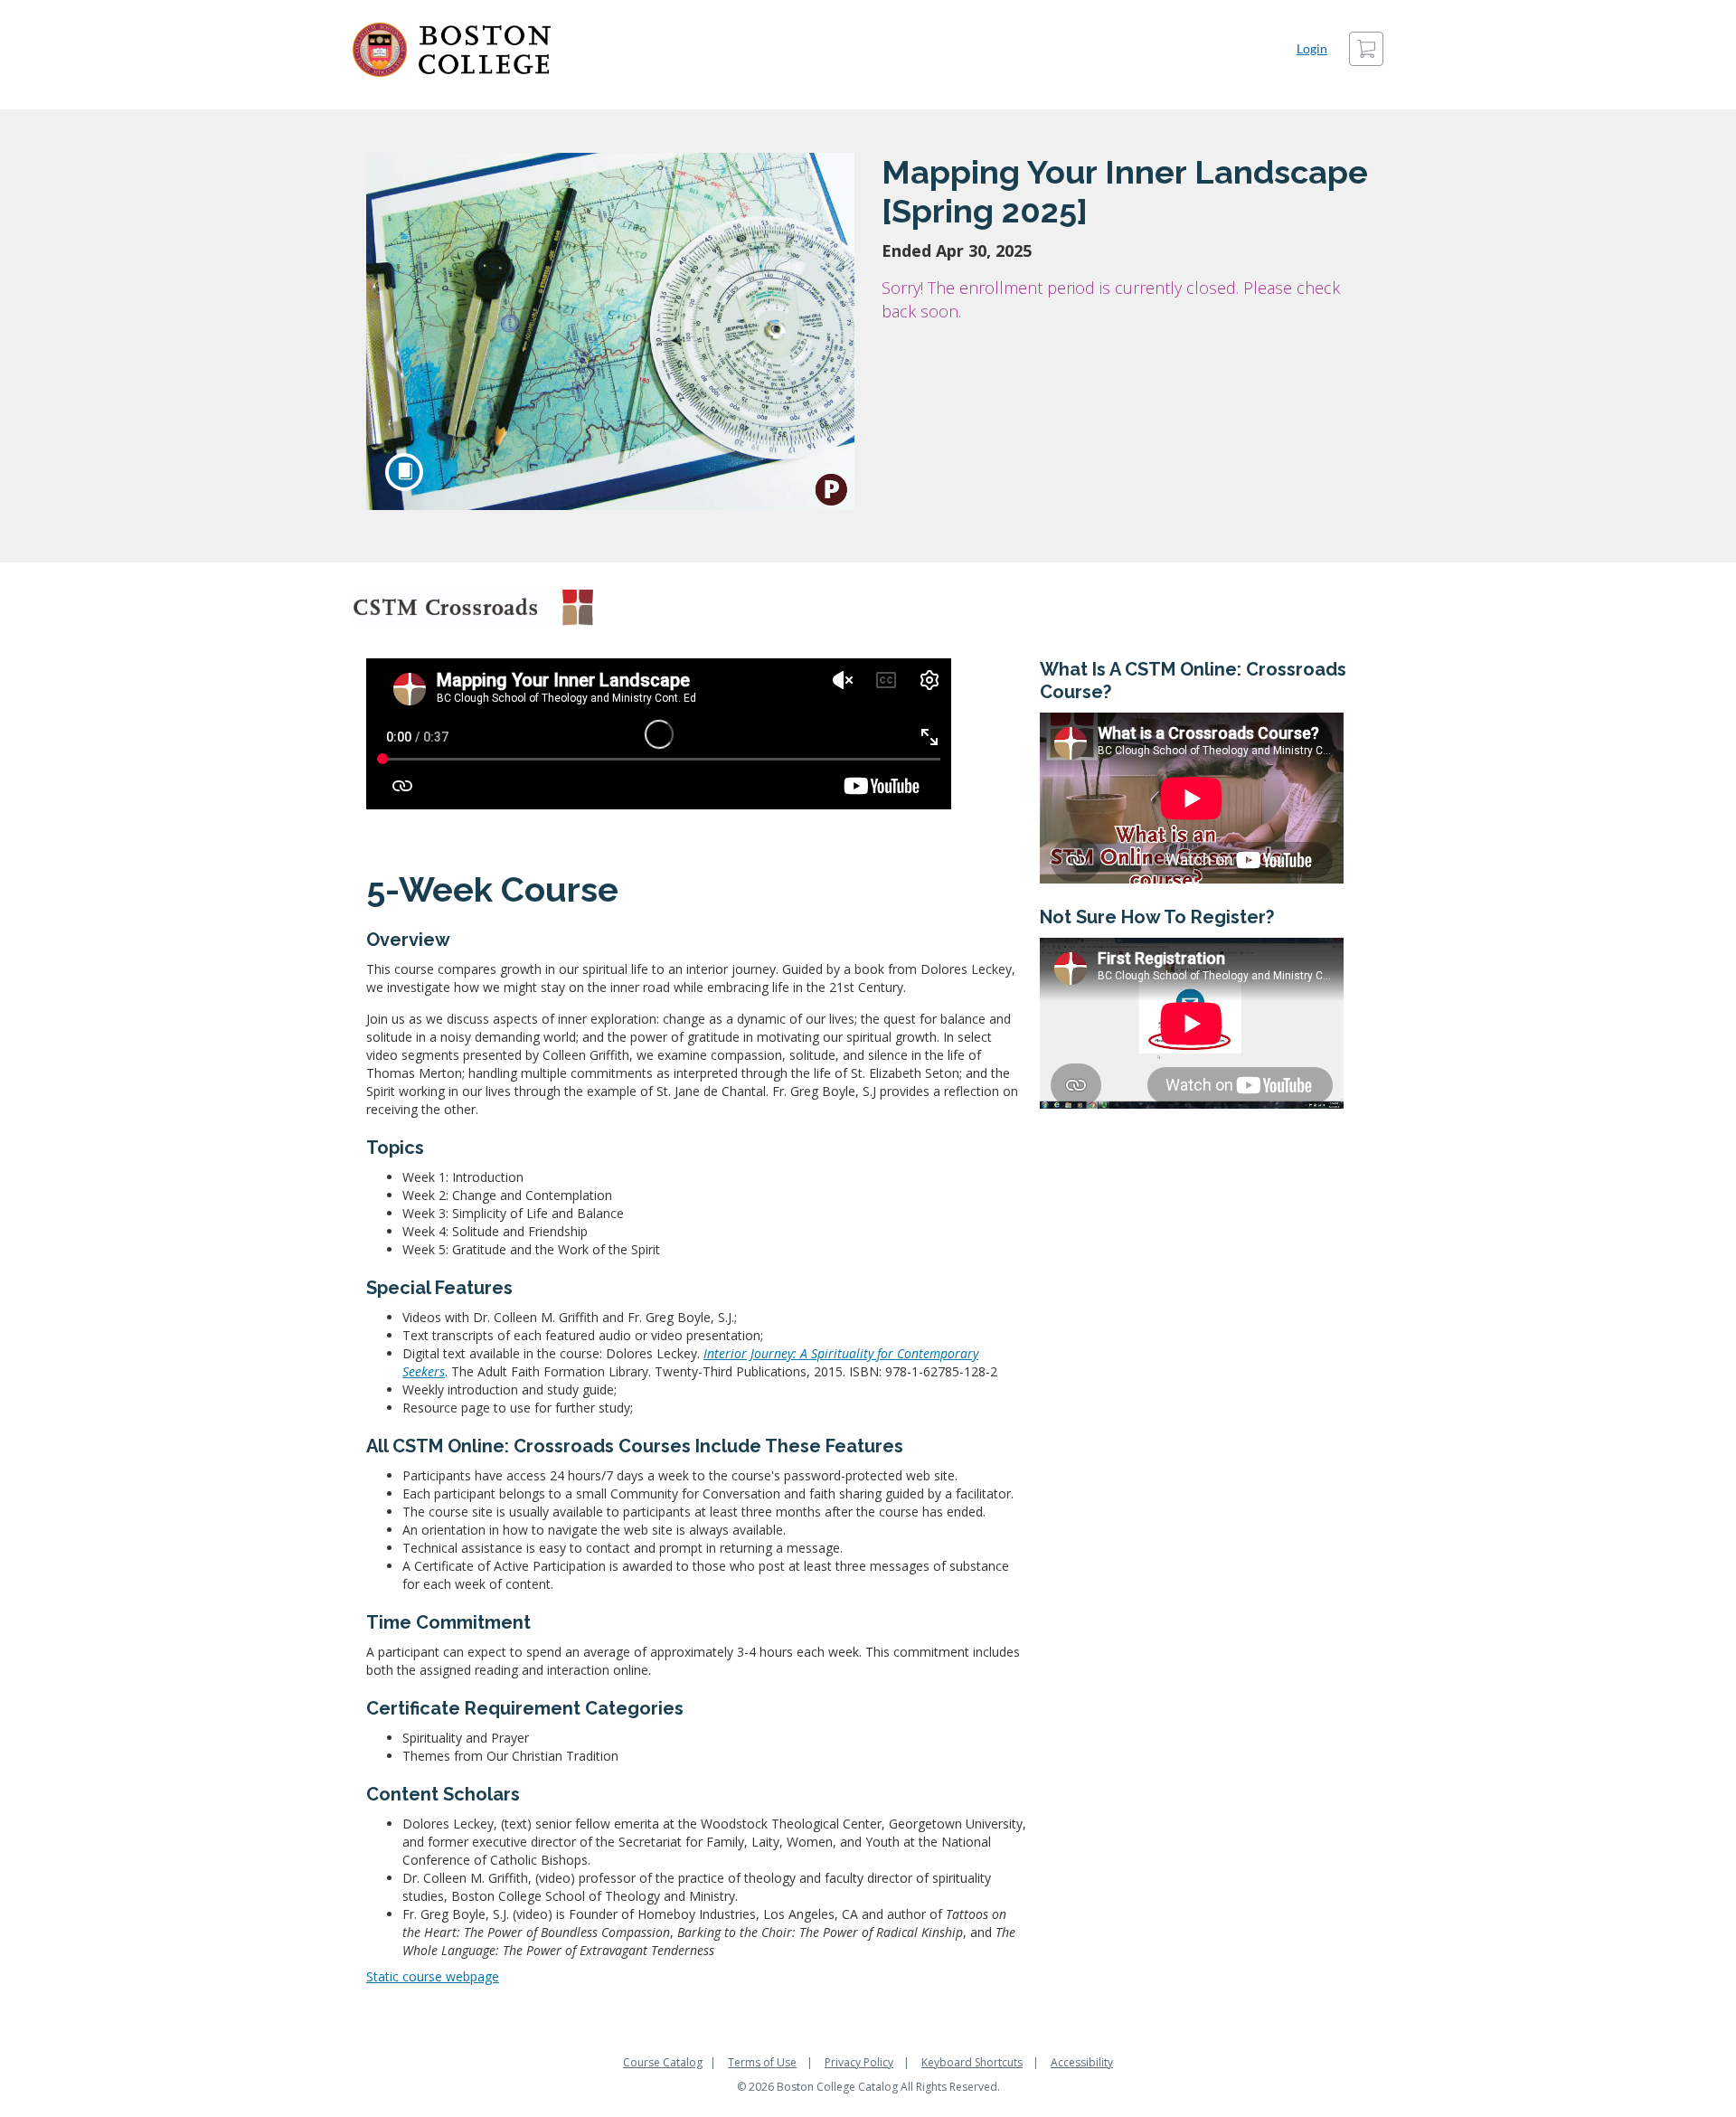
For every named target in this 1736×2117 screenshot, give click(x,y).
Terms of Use (762, 2062)
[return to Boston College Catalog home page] (452, 50)
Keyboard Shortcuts (972, 2062)
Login (1312, 48)
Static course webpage (433, 1976)
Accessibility (1082, 2062)
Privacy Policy (859, 2062)
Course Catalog (663, 2062)
